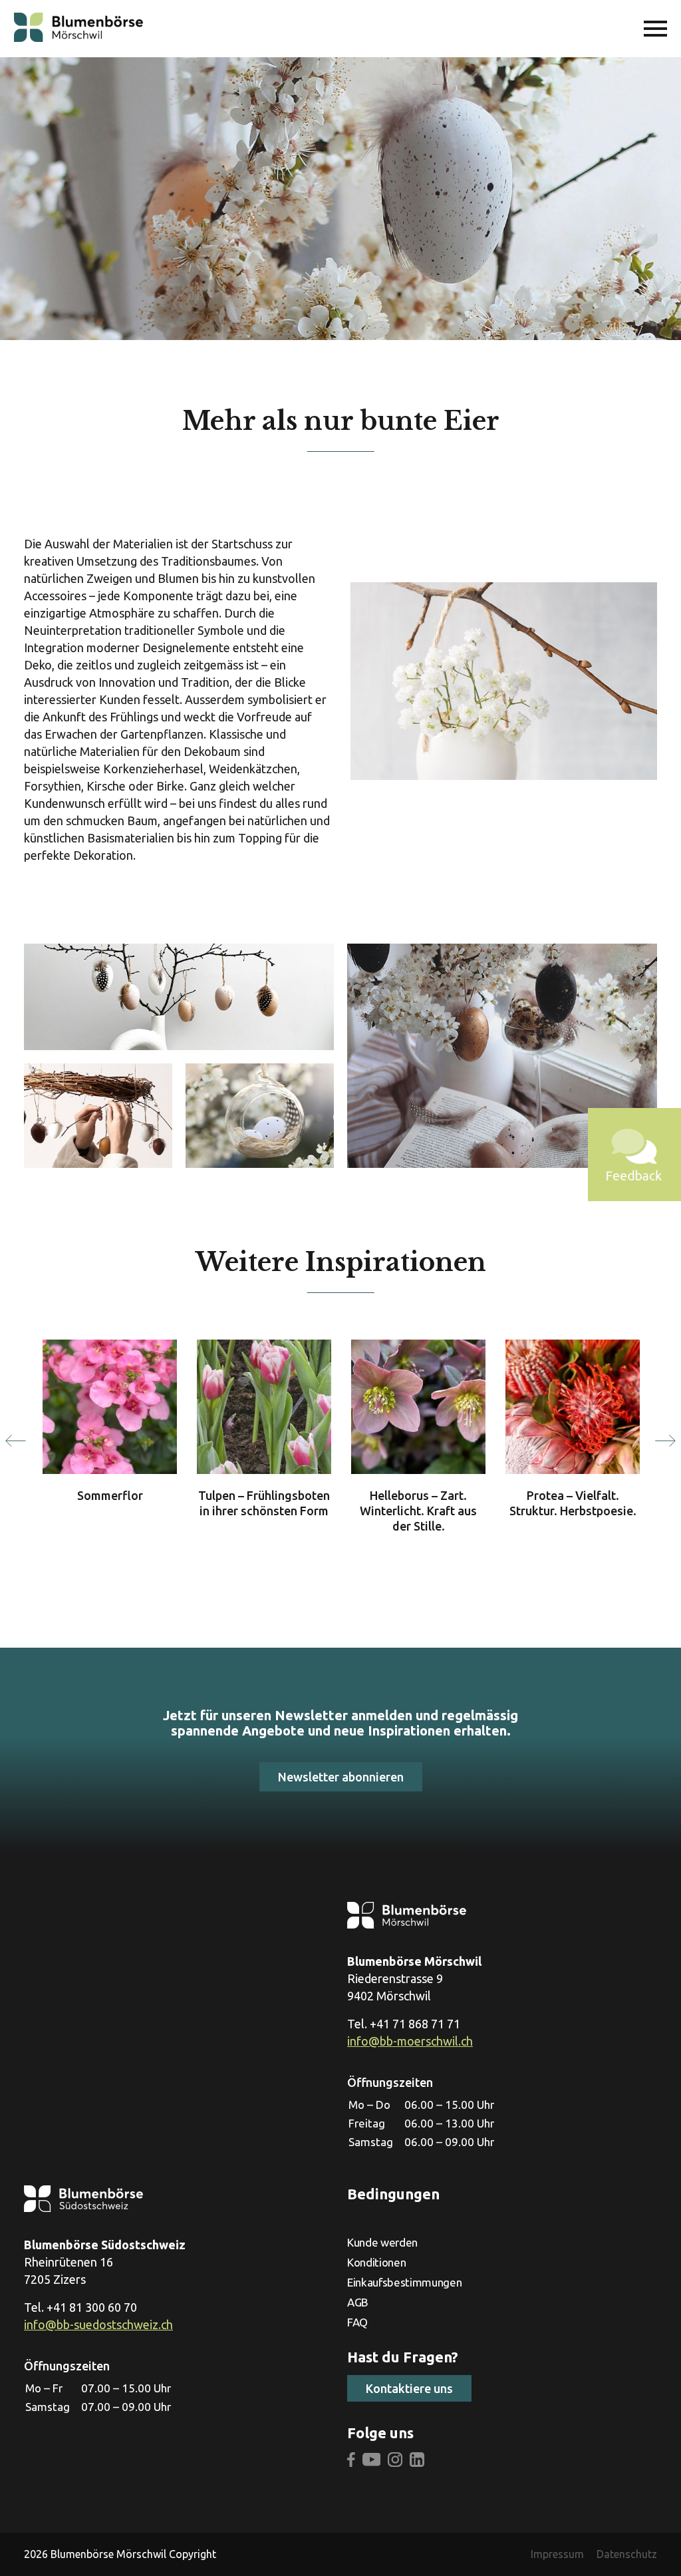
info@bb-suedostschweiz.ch (98, 2324)
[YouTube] (372, 2461)
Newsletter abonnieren (341, 1777)
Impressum (557, 2554)
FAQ (357, 2322)
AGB (358, 2302)
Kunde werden (382, 2242)
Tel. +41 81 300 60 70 (80, 2307)
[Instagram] (395, 2461)
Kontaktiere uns (409, 2388)
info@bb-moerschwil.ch (410, 2041)
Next (665, 1441)
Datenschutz (627, 2554)
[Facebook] (351, 2461)
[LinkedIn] (417, 2461)
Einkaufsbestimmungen (404, 2282)
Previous (16, 1441)
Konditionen (376, 2262)
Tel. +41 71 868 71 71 (404, 2024)
